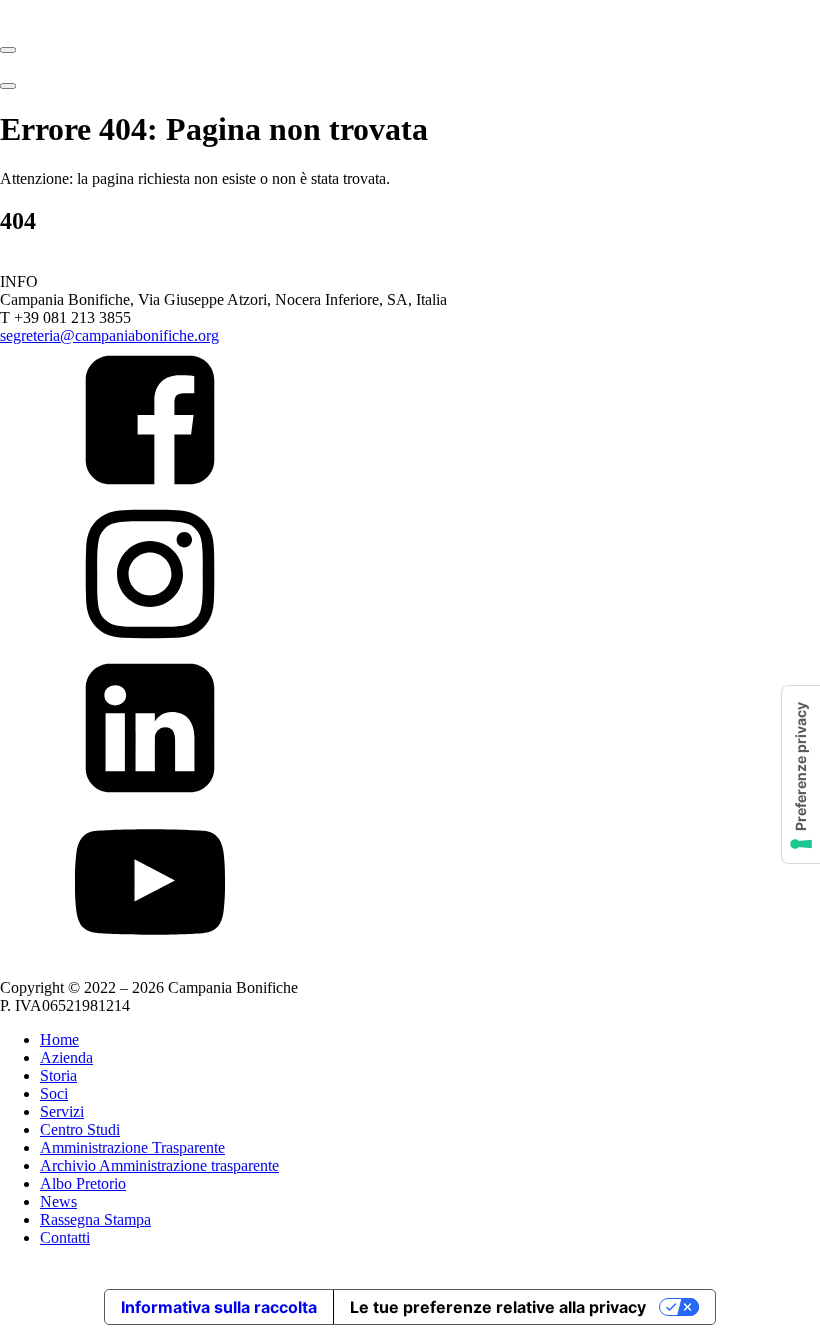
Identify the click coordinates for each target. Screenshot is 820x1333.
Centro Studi (80, 1129)
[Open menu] (8, 50)
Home (59, 1039)
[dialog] (410, 1156)
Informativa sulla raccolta (219, 1307)
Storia (58, 1075)
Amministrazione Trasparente (132, 1147)
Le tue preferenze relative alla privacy (498, 1307)
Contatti (65, 1237)
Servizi (62, 1111)
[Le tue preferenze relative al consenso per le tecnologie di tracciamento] (801, 774)
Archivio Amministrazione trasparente (159, 1165)
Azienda (66, 1057)
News (58, 1201)
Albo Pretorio (83, 1183)
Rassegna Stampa (95, 1219)
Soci (54, 1093)
